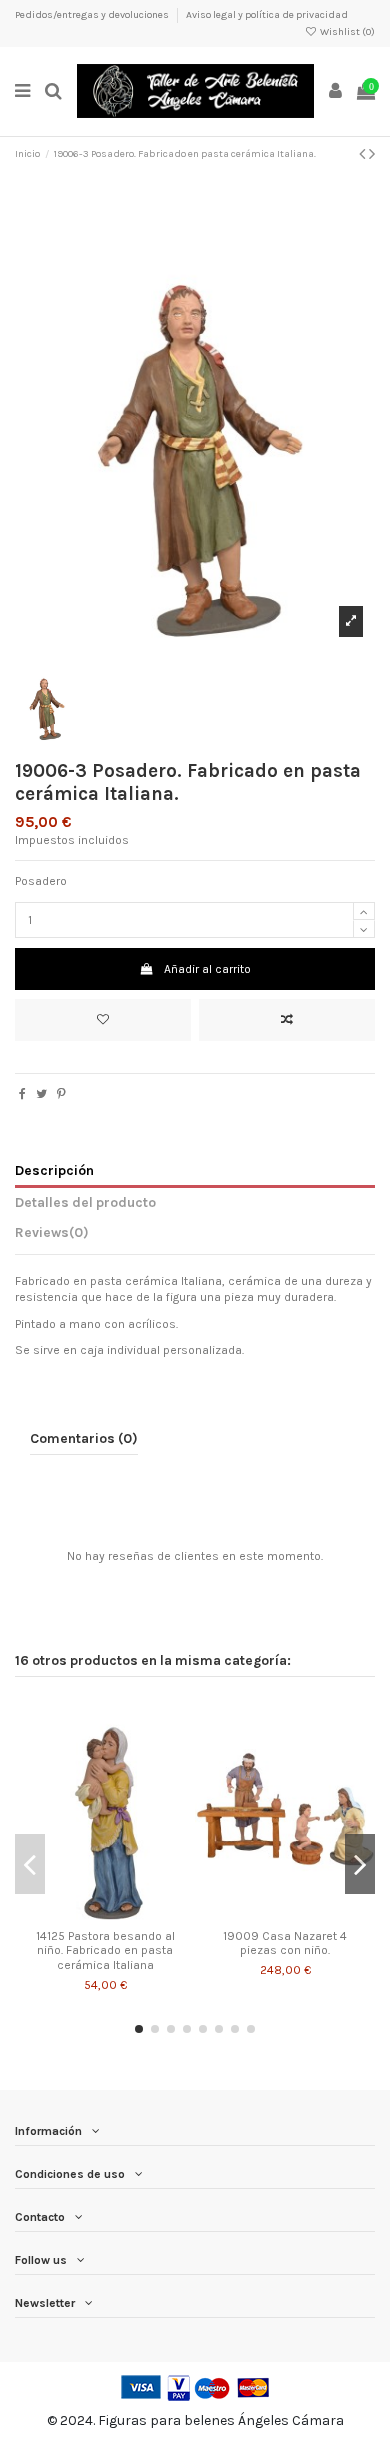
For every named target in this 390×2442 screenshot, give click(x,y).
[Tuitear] (41, 1094)
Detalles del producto (85, 1202)
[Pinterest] (61, 1094)
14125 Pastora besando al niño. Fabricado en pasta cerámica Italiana (105, 1950)
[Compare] (105, 1914)
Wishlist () (346, 32)
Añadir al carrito (207, 969)
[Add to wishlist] (103, 1020)
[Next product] (372, 154)
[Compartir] (22, 1094)
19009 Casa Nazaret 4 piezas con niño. (285, 1943)
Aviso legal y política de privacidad (267, 15)
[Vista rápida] (129, 1914)
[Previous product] (364, 154)
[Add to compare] (287, 1020)
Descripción (54, 1170)
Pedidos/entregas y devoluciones (93, 15)
